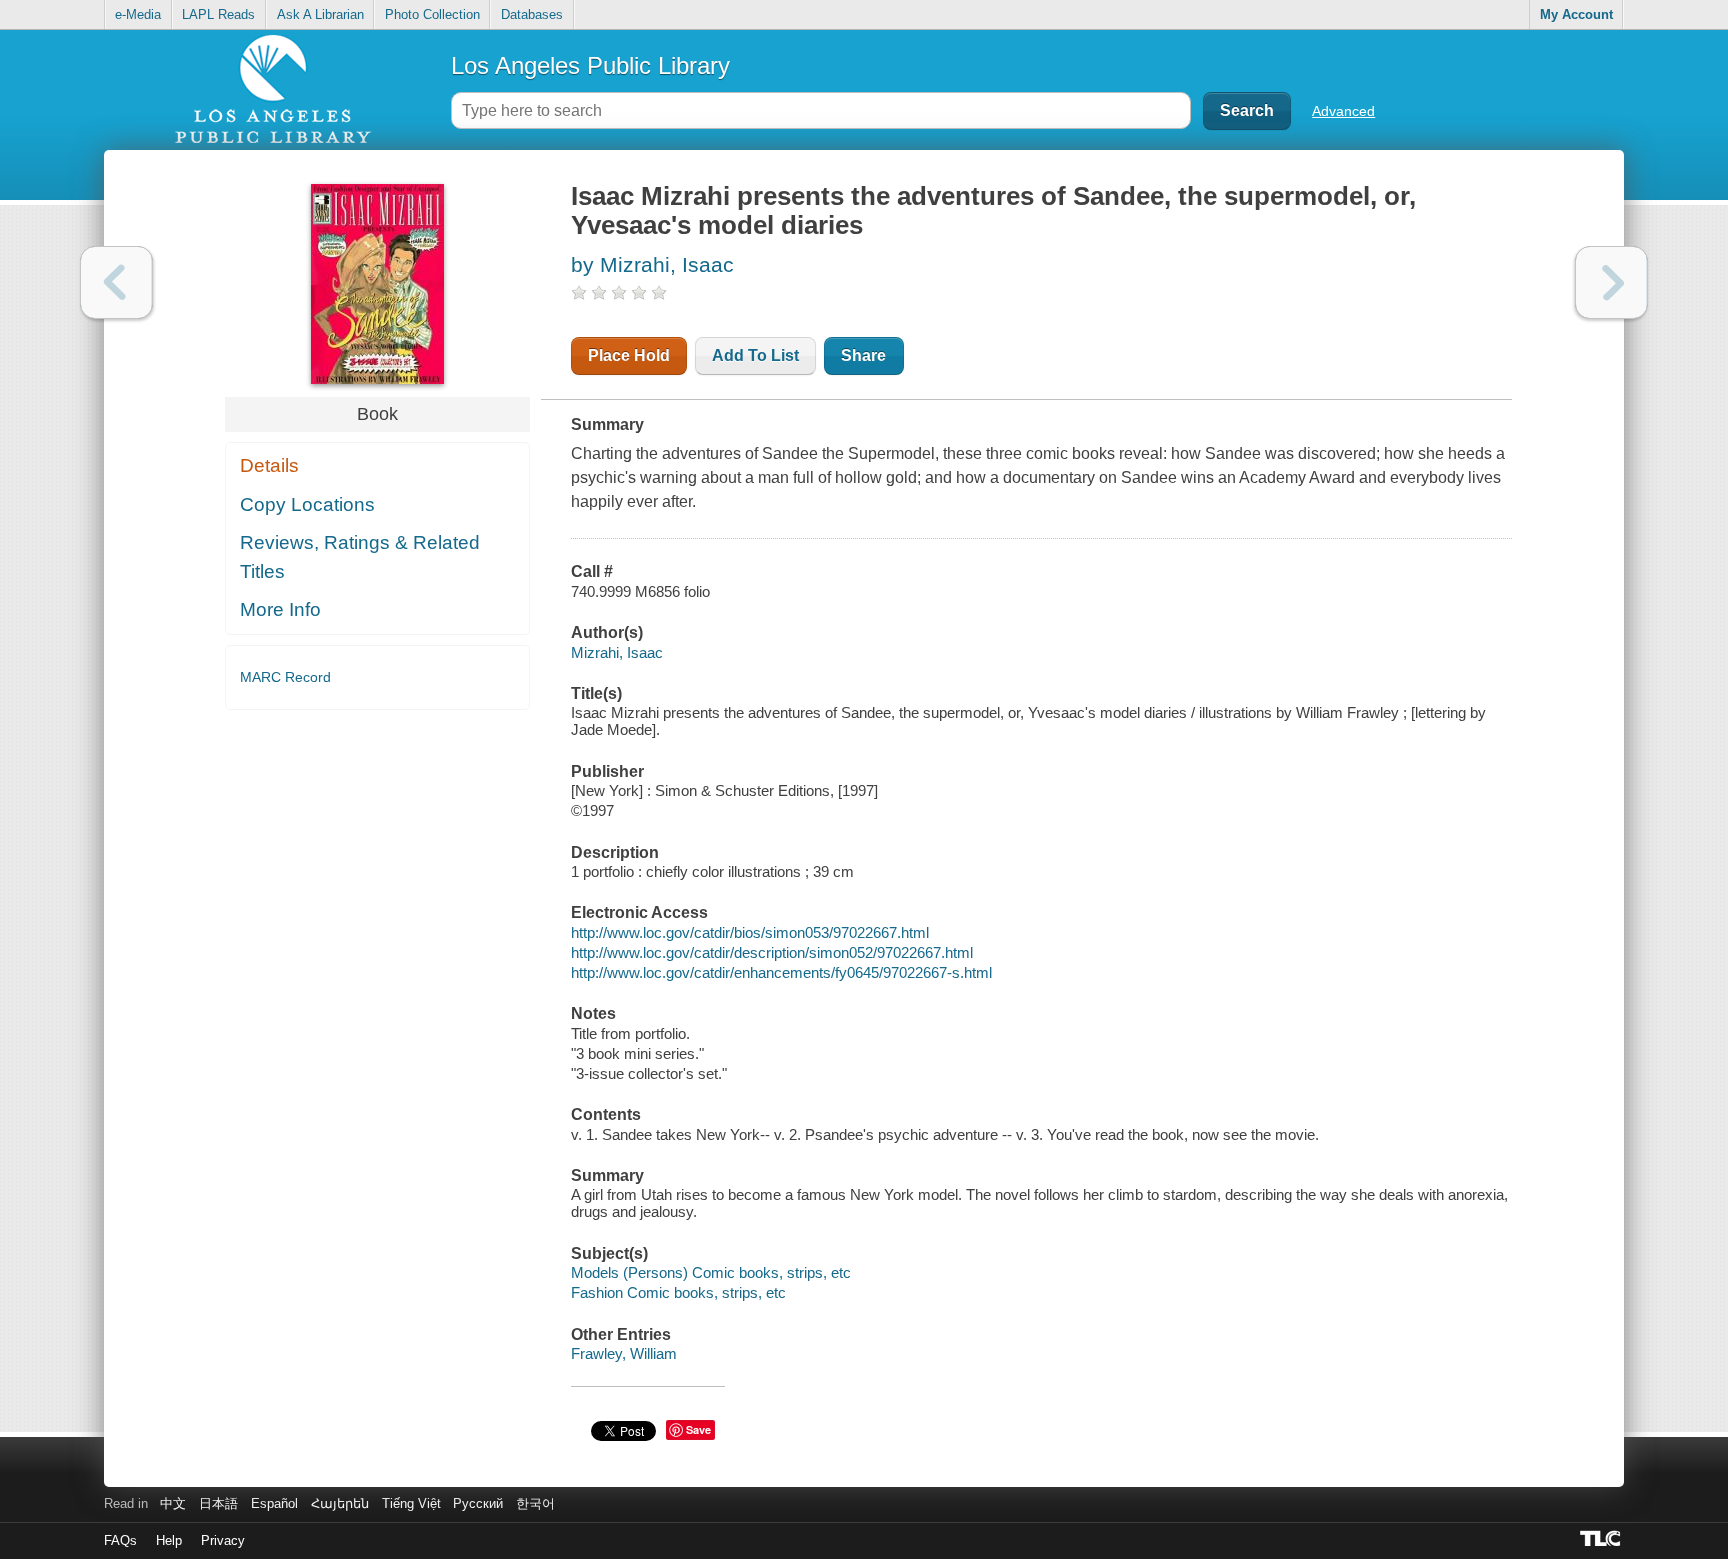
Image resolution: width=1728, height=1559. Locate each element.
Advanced (1343, 111)
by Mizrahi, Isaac (652, 264)
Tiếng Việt (411, 1503)
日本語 (218, 1503)
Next (1611, 282)
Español (274, 1503)
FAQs (120, 1540)
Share (863, 355)
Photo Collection (432, 14)
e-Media (138, 14)
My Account (1576, 14)
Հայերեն (340, 1503)
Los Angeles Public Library (590, 65)
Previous (116, 282)
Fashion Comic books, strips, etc (678, 1292)
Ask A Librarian (320, 14)
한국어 (535, 1503)
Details (269, 465)
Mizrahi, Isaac (617, 652)
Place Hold (629, 355)
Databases (532, 14)
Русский (478, 1503)
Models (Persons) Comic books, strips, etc (711, 1272)
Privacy (223, 1540)
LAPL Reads (218, 14)
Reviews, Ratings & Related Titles (360, 557)
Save (698, 1429)
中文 (173, 1503)
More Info (280, 609)
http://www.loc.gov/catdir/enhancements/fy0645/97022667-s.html (781, 972)
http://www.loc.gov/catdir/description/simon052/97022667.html (772, 952)
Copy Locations (307, 504)
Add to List (755, 355)
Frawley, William (624, 1353)
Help (169, 1540)
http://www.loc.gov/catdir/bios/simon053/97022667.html (750, 932)
